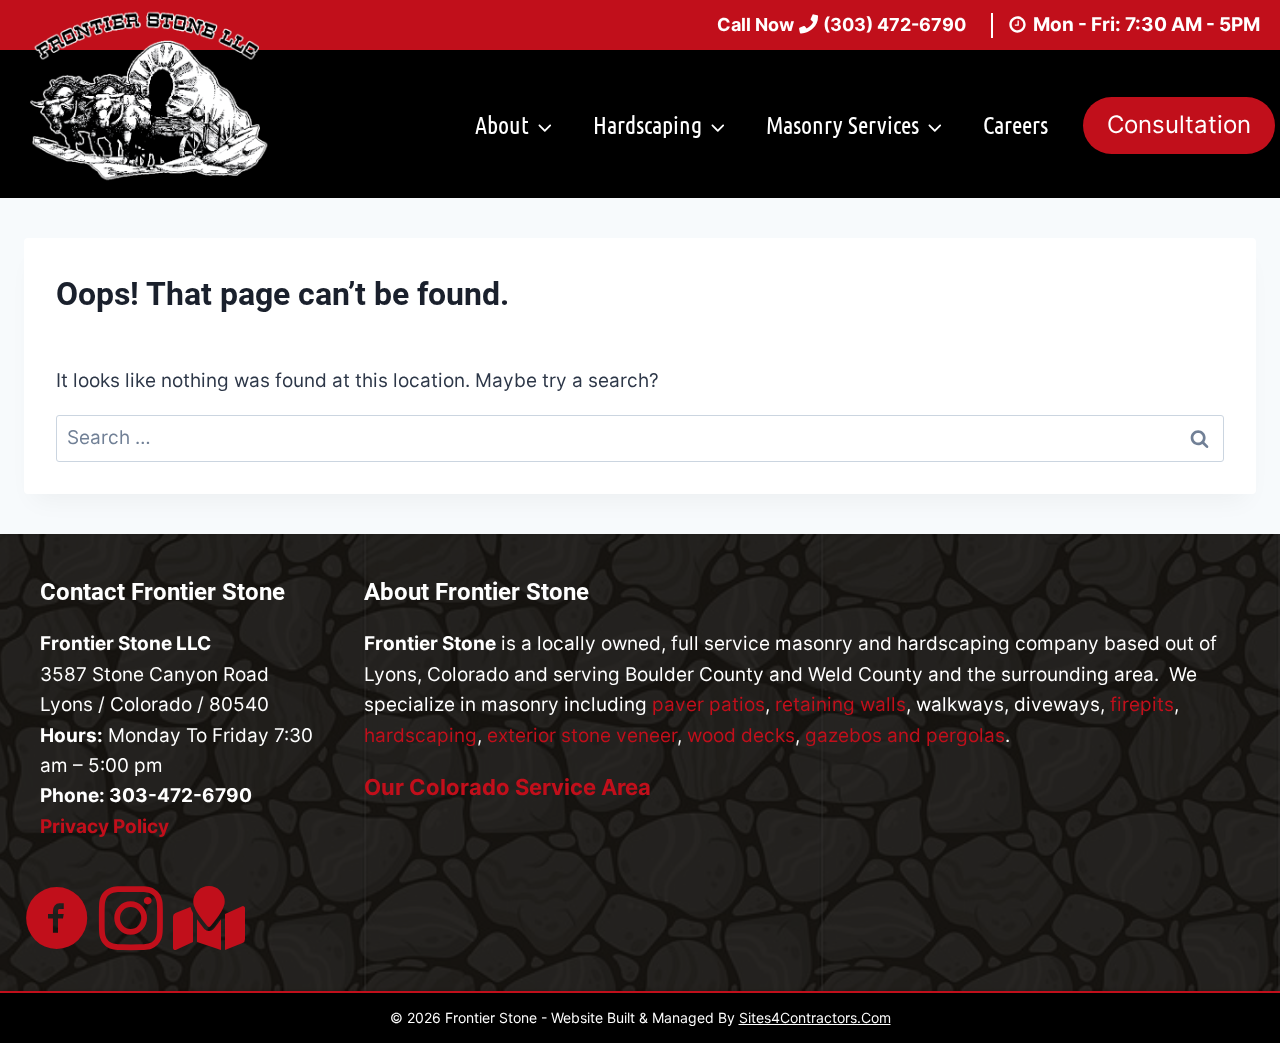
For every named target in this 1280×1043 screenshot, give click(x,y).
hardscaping (420, 735)
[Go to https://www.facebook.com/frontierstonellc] (57, 920)
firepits (1142, 704)
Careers (1015, 124)
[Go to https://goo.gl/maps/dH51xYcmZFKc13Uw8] (205, 918)
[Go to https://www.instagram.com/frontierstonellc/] (131, 920)
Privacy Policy (104, 826)
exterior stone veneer (582, 735)
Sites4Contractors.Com (815, 1017)
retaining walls (840, 704)
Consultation (1179, 124)
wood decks (741, 735)
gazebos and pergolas (905, 735)
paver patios (708, 704)
